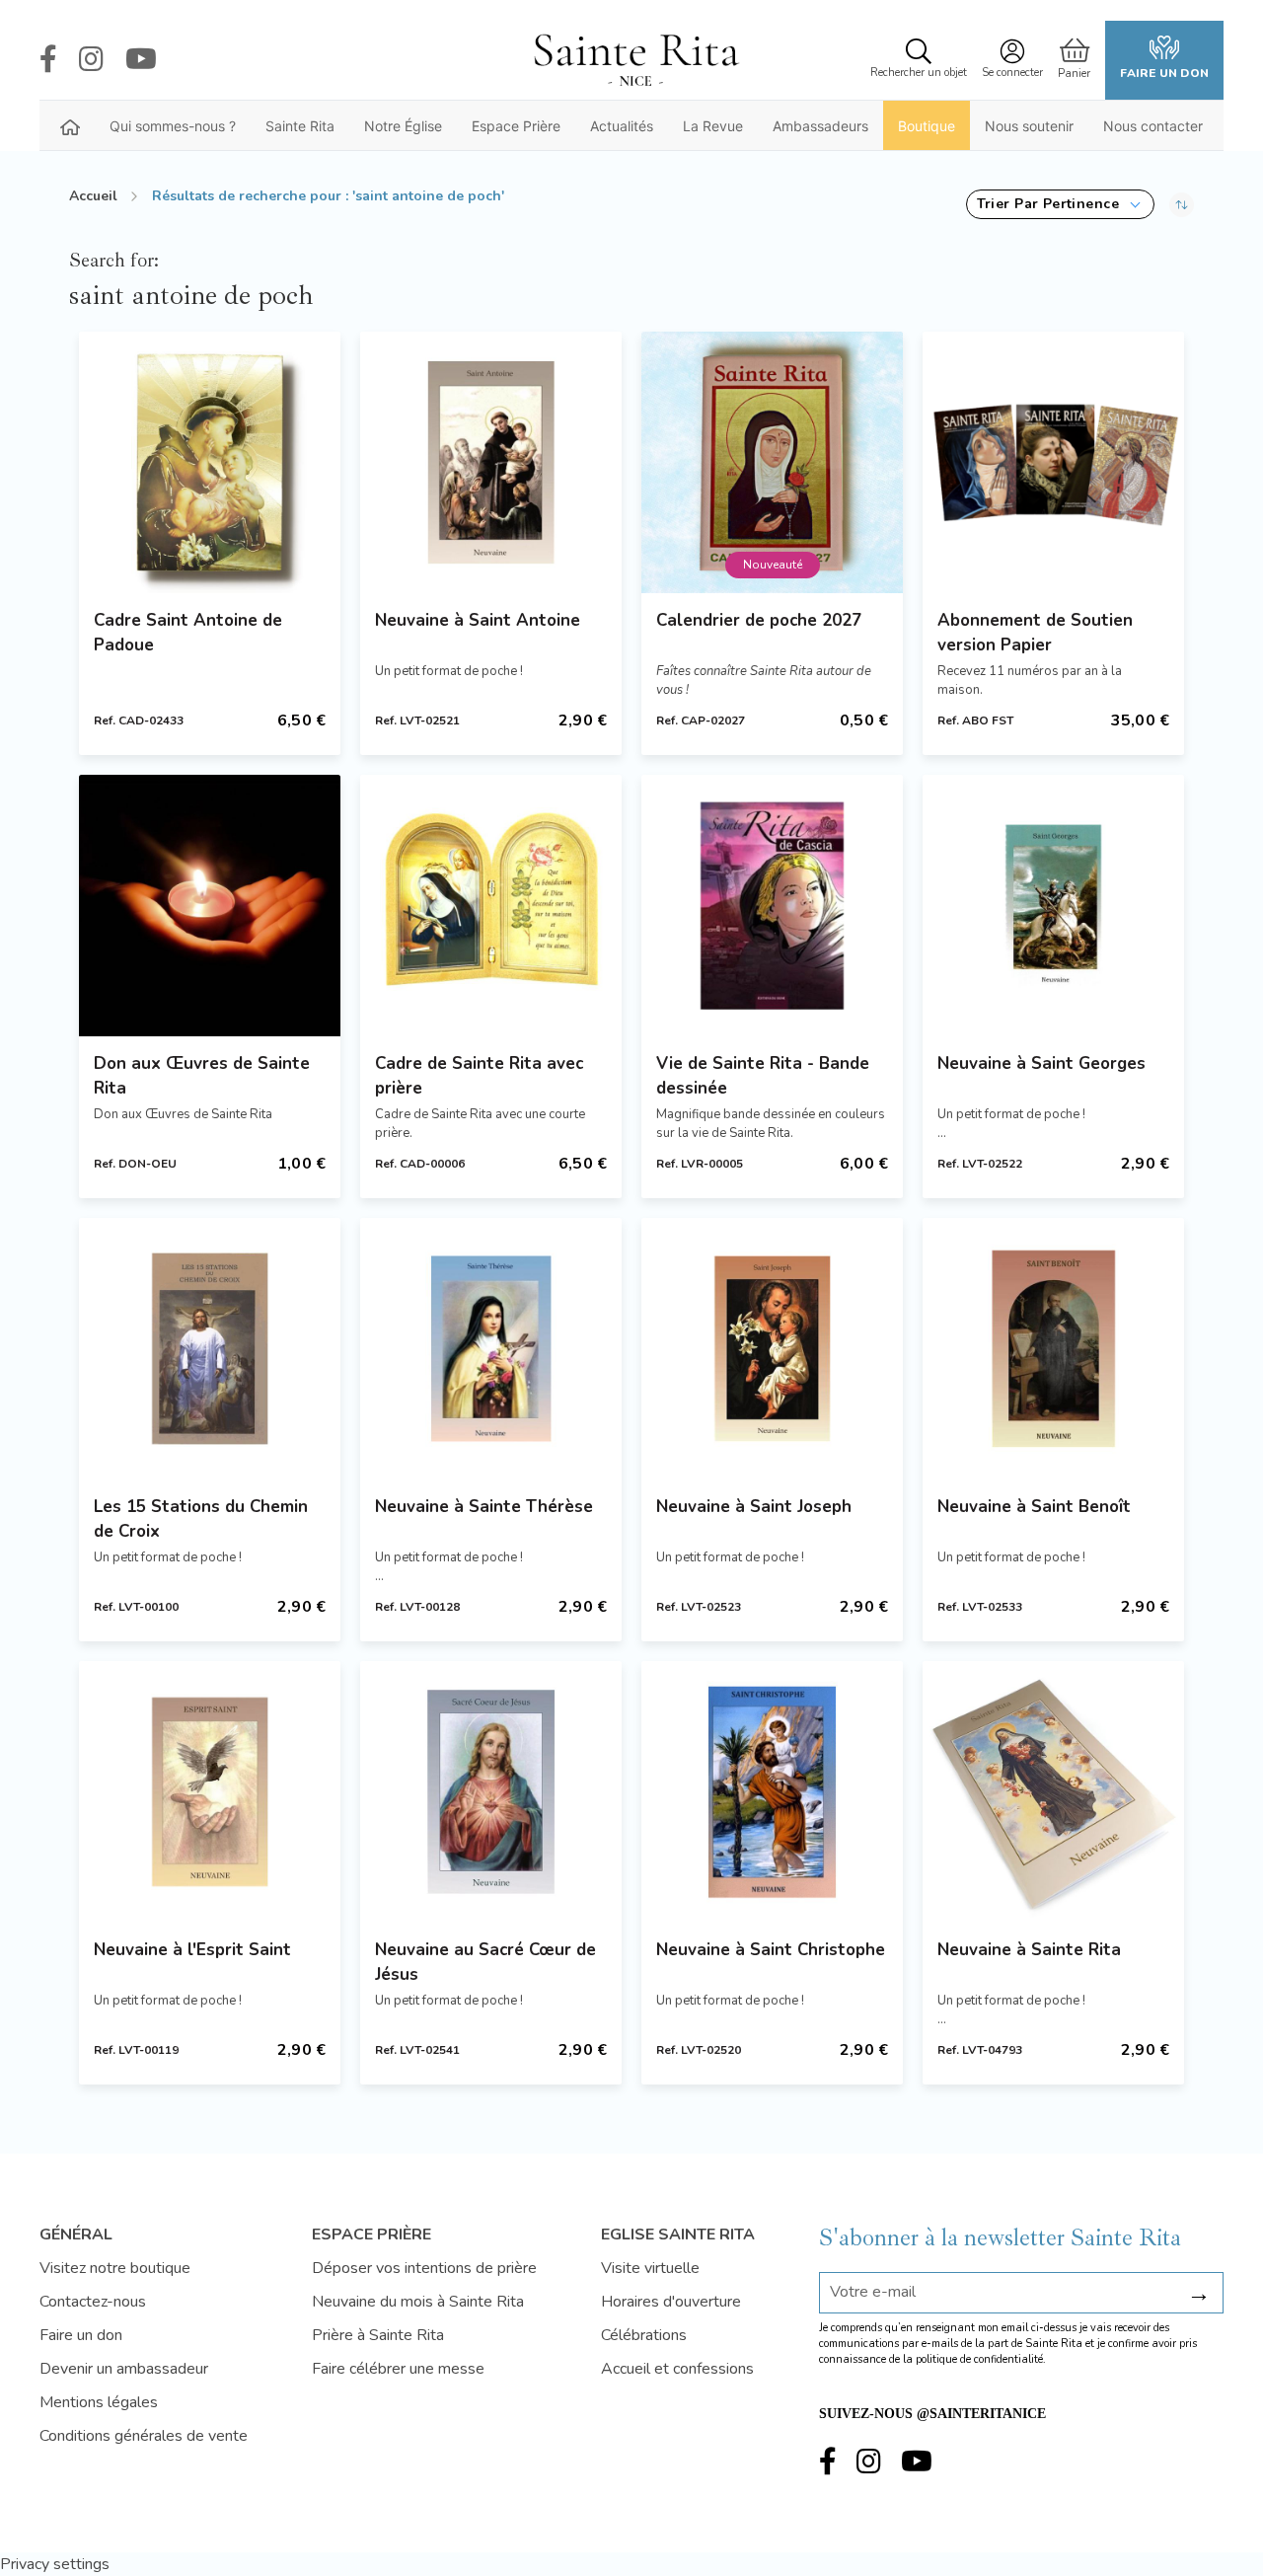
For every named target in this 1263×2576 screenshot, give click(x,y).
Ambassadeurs (820, 126)
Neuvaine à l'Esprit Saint (192, 1950)
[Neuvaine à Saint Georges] (1053, 906)
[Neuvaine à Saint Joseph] (772, 1349)
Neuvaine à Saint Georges (1041, 1063)
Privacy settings (55, 2564)
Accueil (93, 196)
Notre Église (403, 126)
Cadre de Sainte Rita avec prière (479, 1076)
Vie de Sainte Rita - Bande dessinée (763, 1076)
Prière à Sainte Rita (378, 2335)
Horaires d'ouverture (671, 2302)
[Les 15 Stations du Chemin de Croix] (210, 1349)
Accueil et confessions (677, 2369)
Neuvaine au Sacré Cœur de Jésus (485, 1962)
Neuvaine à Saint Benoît (1034, 1507)
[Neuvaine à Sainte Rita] (1053, 1792)
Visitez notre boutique (115, 2268)
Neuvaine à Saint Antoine (478, 620)
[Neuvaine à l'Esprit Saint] (210, 1792)
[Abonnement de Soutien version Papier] (1053, 462)
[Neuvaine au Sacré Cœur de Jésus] (491, 1792)
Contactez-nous (93, 2302)
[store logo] (635, 60)
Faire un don (1164, 73)
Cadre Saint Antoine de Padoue (188, 633)
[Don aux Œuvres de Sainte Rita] (210, 906)
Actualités (622, 126)
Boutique (927, 126)
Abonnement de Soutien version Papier (1035, 633)
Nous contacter (1153, 126)
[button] (1060, 204)
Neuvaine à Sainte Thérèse (484, 1507)
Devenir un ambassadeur (124, 2369)
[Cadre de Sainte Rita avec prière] (491, 906)
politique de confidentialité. (981, 2359)
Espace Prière (516, 126)
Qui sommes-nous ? (173, 126)
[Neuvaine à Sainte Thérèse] (491, 1349)
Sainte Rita (300, 126)
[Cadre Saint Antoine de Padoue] (210, 462)
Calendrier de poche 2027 (759, 620)
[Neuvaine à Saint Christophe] (772, 1792)
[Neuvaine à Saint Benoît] (1053, 1349)
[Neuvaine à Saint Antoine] (491, 462)
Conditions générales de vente (144, 2436)
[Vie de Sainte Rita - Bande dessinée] (772, 906)
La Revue (713, 126)
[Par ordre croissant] (1182, 204)
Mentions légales (99, 2402)
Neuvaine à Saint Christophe (771, 1950)
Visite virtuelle (650, 2268)
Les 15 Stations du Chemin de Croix (201, 1519)
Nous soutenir (1029, 126)
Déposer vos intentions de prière (424, 2268)
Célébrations (644, 2335)
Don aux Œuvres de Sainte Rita (202, 1076)
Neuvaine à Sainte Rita (1029, 1950)
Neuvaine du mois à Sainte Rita (418, 2302)
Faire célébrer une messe (398, 2369)
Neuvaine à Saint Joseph (754, 1507)
